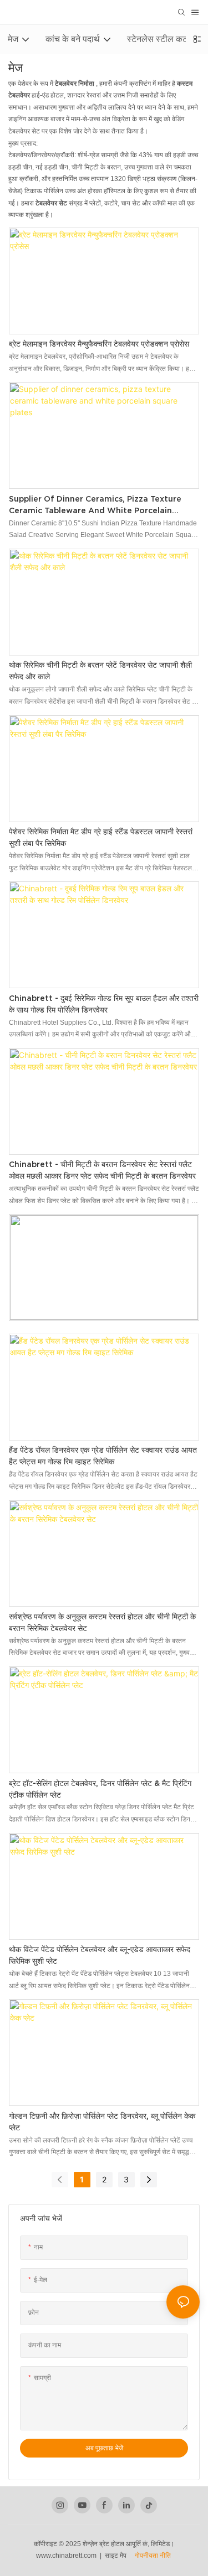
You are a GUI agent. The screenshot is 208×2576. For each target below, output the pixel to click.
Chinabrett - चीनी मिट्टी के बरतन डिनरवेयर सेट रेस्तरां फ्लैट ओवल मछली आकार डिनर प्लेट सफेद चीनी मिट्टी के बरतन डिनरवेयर (102, 1170)
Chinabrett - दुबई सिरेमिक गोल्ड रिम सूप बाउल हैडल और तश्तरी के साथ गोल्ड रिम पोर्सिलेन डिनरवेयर (104, 1004)
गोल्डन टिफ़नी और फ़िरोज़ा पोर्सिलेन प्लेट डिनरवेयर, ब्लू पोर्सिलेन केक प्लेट (102, 2122)
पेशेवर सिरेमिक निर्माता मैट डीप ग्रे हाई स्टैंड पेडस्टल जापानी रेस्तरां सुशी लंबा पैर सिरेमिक (101, 837)
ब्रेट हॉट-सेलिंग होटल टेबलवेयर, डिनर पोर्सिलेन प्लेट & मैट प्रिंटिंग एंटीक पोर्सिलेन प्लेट (100, 1789)
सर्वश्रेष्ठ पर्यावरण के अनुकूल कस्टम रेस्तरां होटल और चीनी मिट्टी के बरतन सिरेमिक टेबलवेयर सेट (102, 1622)
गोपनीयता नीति (153, 2556)
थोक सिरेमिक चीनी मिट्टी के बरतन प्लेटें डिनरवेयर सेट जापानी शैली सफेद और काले (100, 671)
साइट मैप (118, 2556)
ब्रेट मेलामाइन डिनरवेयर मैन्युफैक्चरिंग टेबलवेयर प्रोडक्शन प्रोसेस (99, 344)
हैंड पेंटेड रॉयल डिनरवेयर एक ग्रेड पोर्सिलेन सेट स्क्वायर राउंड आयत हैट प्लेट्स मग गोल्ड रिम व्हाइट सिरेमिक (103, 1456)
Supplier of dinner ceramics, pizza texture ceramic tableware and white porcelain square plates (95, 505)
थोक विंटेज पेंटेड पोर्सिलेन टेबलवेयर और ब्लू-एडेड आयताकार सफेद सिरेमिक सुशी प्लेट (100, 1955)
